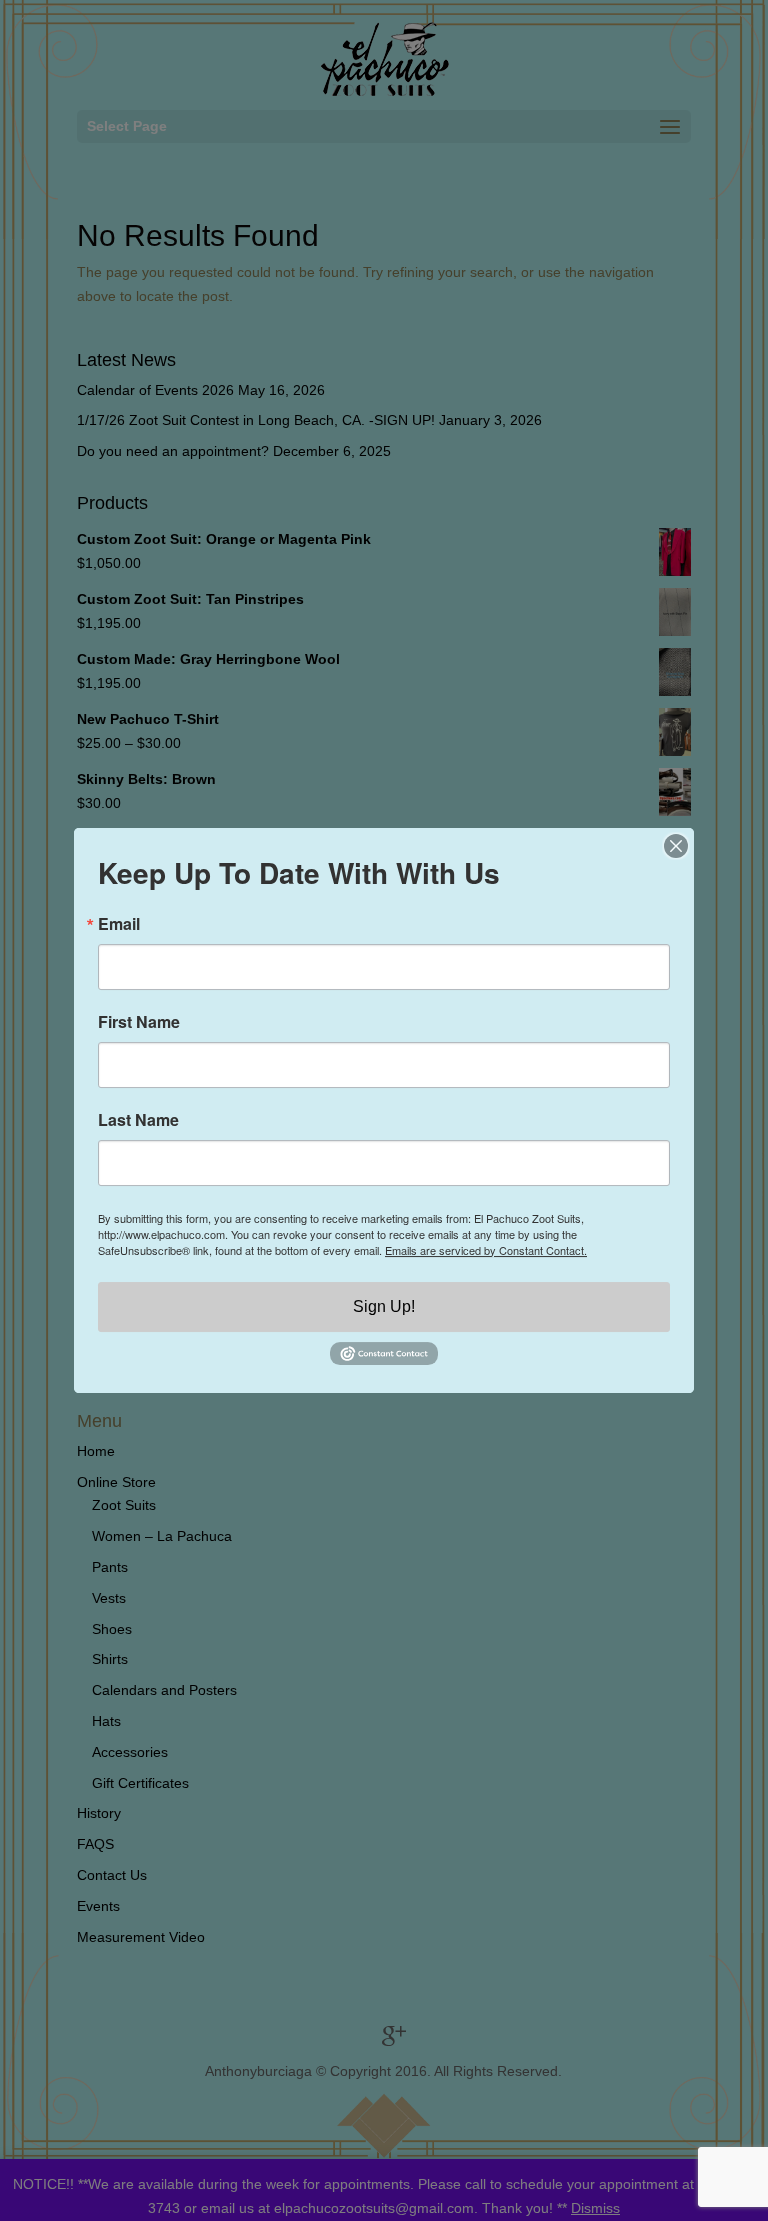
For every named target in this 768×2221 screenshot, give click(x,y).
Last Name (138, 1120)
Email (119, 924)
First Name (139, 1022)
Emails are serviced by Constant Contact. (486, 1250)
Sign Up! (384, 1306)
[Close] (676, 846)
